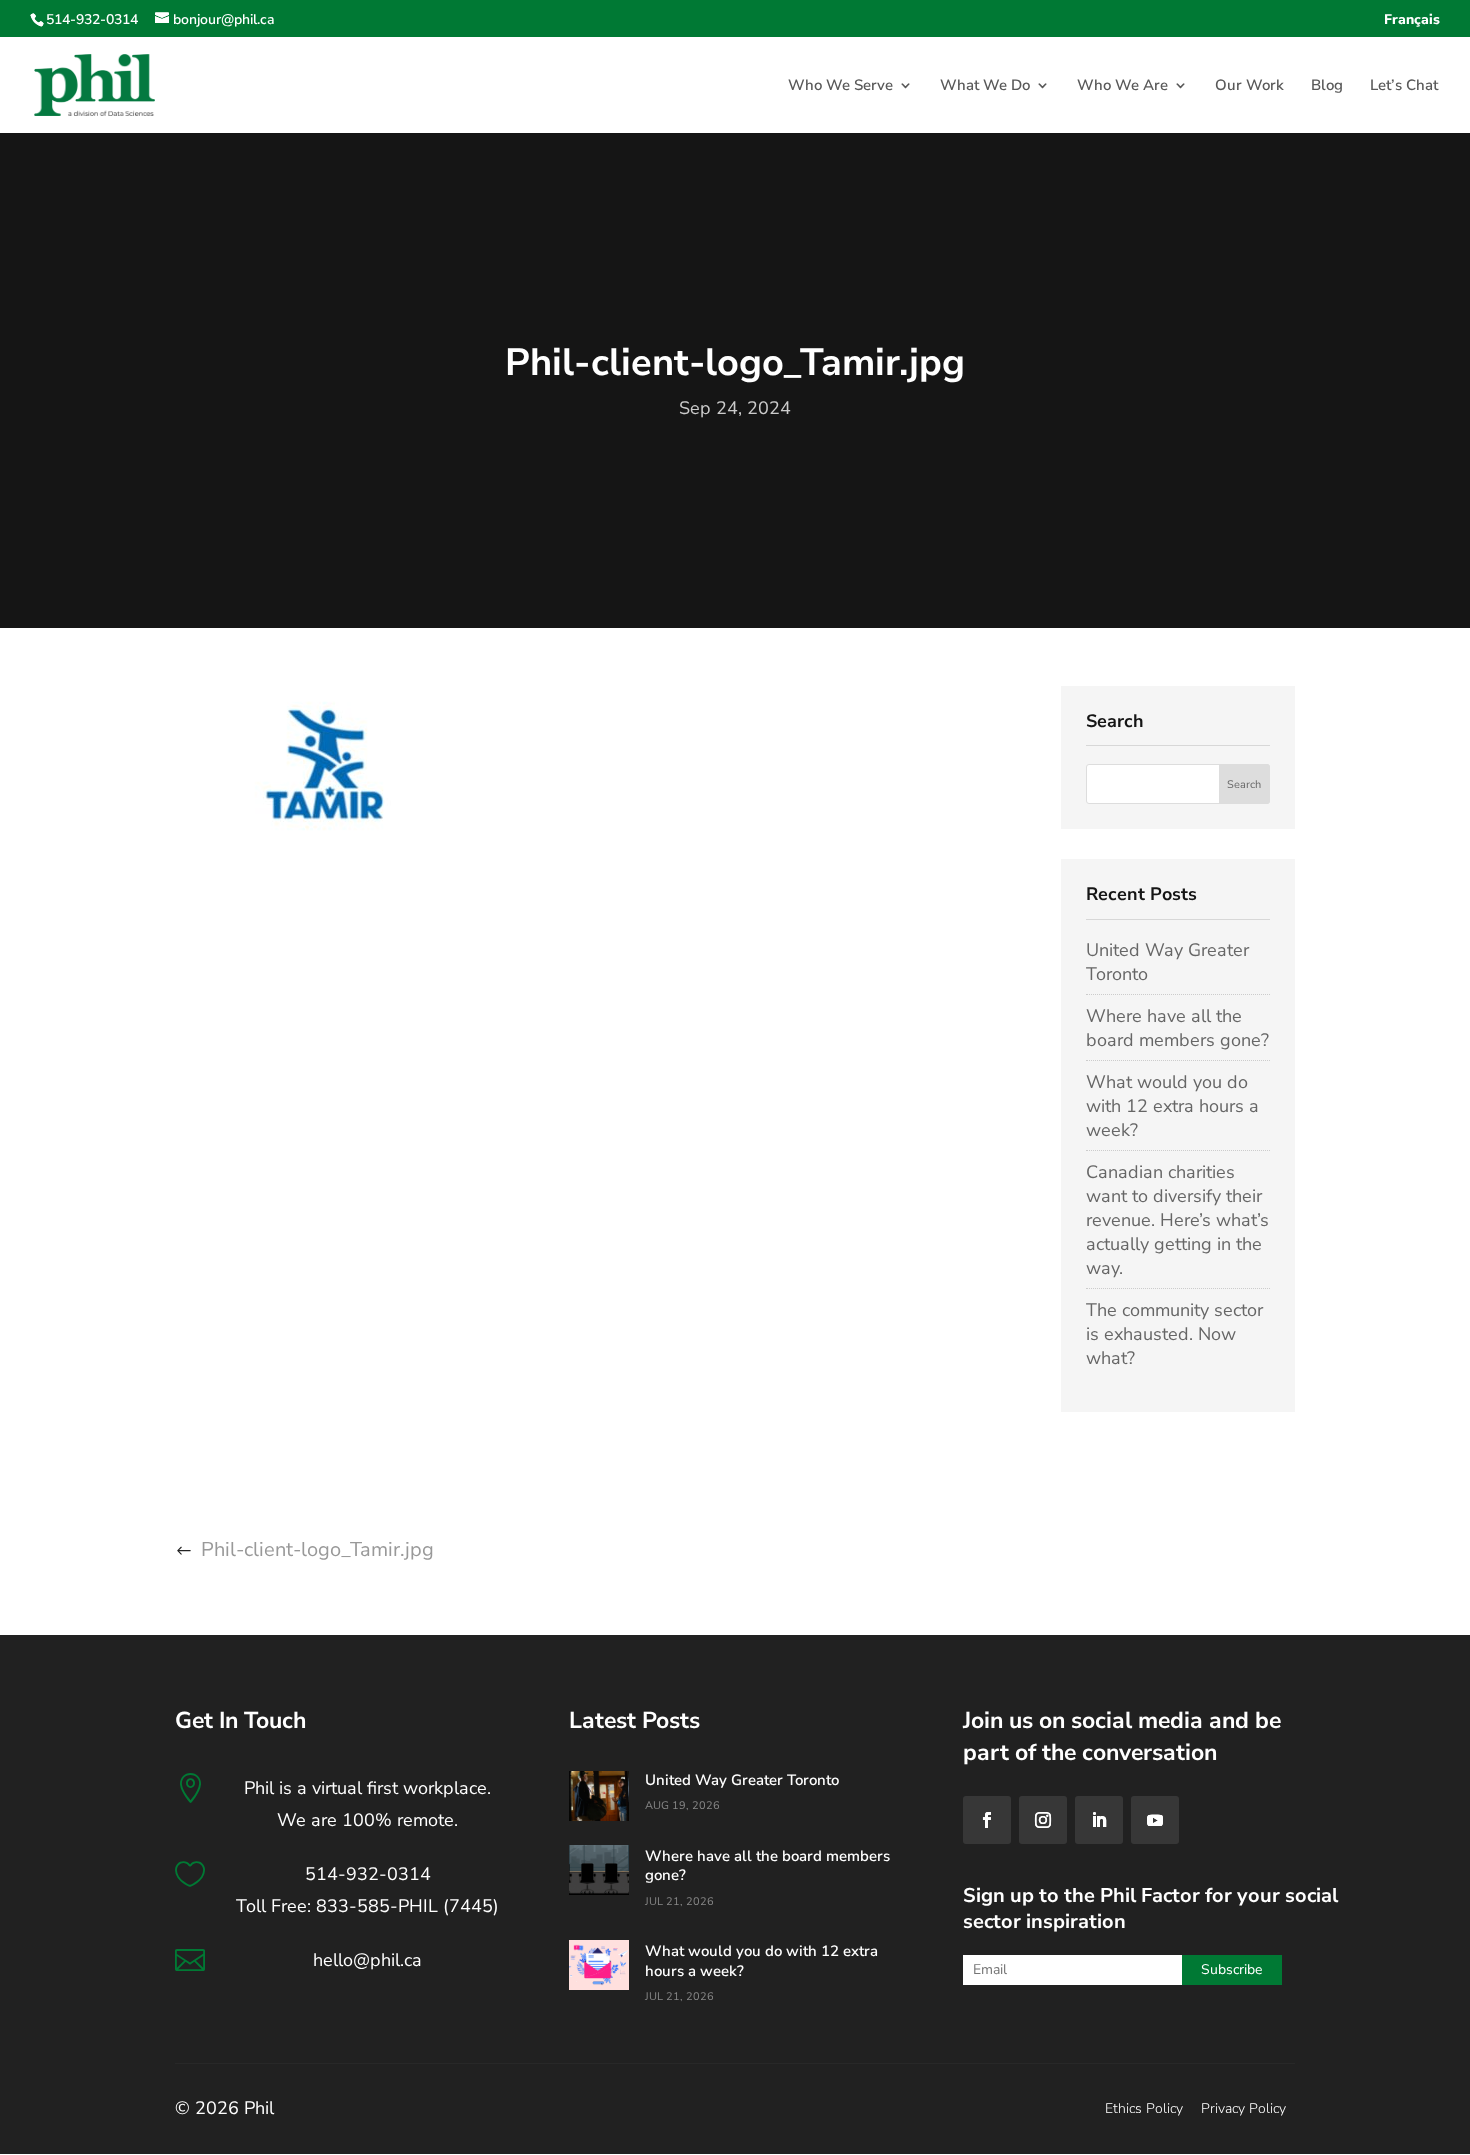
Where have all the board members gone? (1177, 1028)
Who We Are (1122, 86)
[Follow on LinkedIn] (1099, 1820)
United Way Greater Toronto (742, 1780)
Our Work (1249, 86)
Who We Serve (840, 86)
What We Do (985, 86)
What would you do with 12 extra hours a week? (1172, 1106)
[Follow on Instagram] (1043, 1820)
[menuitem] (1412, 25)
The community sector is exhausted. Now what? (1174, 1334)
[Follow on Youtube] (1155, 1820)
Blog (1327, 86)
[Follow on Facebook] (987, 1820)
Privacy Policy (1243, 2108)
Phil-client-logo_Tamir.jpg (317, 1549)
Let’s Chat (1404, 86)
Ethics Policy (1144, 2108)
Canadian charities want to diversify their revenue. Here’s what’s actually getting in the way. (1177, 1220)
